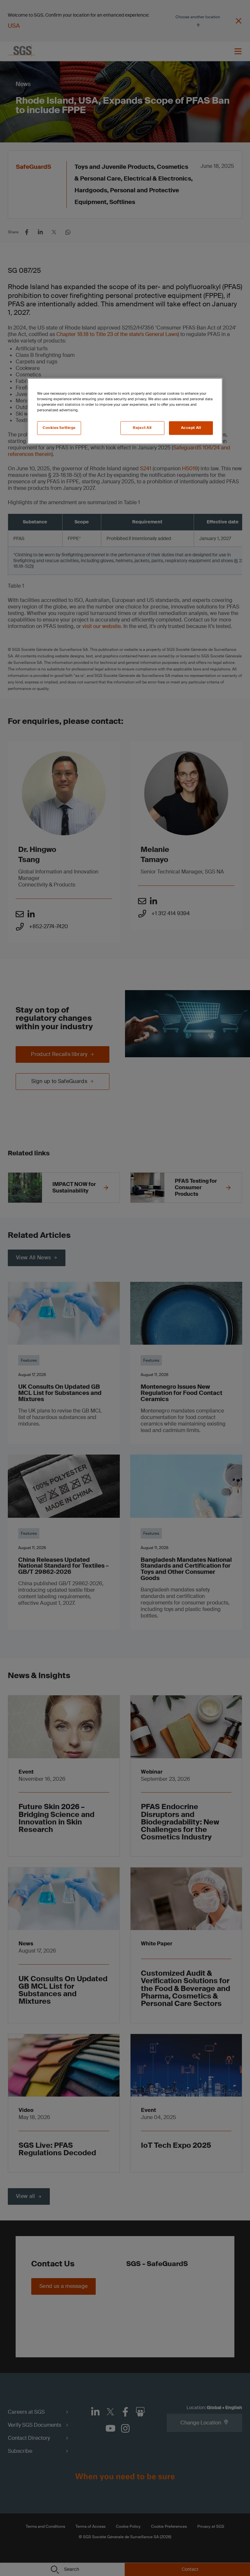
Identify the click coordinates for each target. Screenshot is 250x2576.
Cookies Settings (59, 428)
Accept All (191, 428)
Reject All (142, 428)
